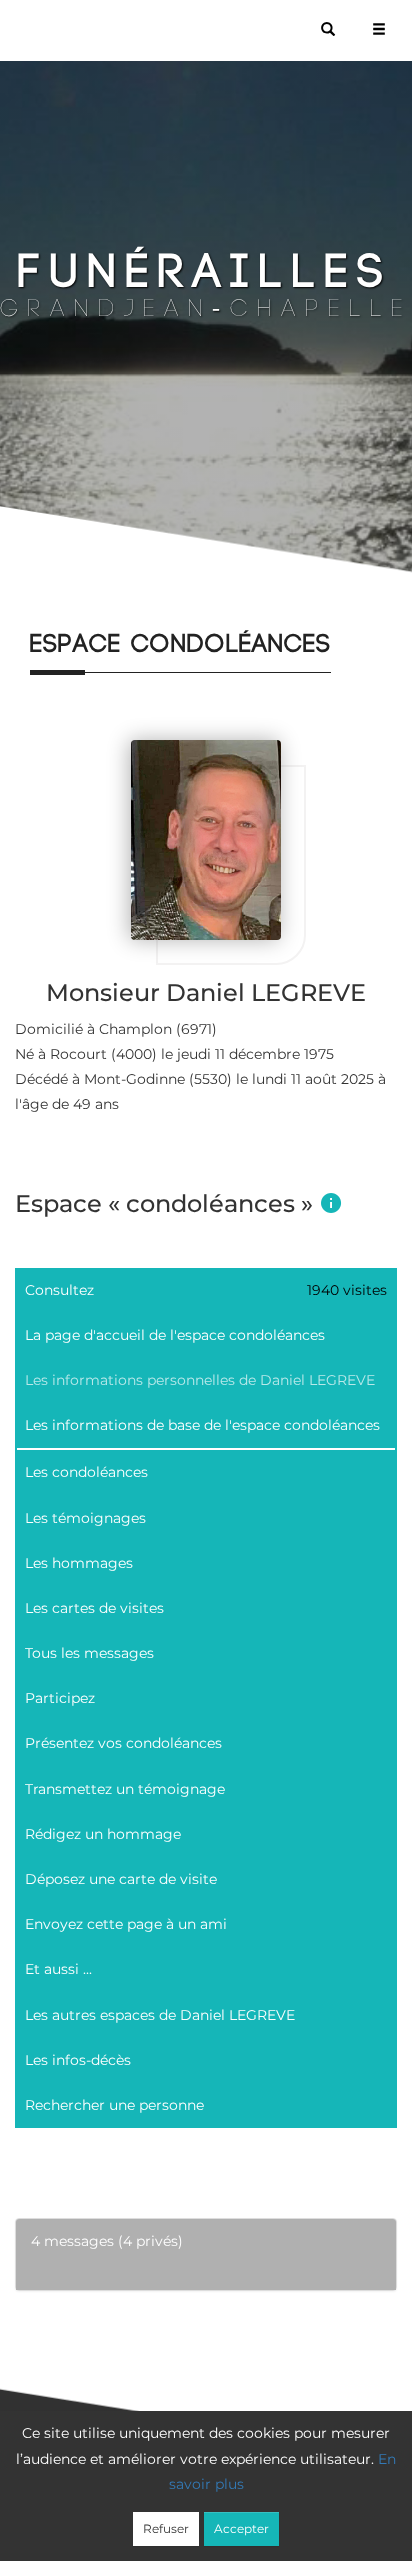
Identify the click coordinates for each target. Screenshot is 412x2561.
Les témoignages (85, 1518)
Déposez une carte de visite (121, 1879)
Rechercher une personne (114, 2105)
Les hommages (79, 1563)
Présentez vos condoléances (123, 1743)
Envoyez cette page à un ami (126, 1924)
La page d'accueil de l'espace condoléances (175, 1335)
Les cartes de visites (94, 1608)
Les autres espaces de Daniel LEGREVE (160, 2015)
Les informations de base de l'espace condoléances (202, 1425)
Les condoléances (86, 1472)
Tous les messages (89, 1653)
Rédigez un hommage (103, 1834)
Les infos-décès (78, 2060)
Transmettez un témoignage (125, 1789)
